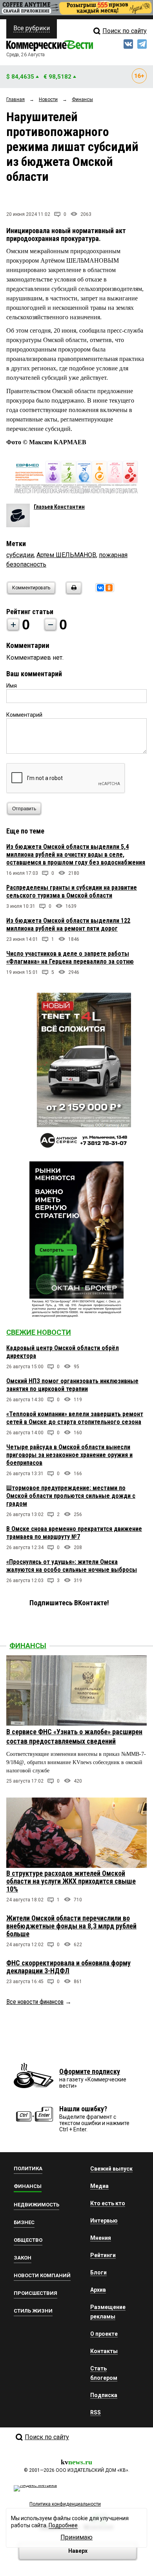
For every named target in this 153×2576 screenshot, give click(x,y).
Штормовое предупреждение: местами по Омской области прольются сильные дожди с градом (71, 1496)
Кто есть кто (108, 2203)
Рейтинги (103, 2255)
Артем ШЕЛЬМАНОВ (66, 555)
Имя (12, 686)
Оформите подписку (90, 2071)
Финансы (28, 1646)
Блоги (98, 2272)
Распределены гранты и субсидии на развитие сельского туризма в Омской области (72, 891)
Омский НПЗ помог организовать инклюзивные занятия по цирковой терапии (72, 1385)
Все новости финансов (35, 2002)
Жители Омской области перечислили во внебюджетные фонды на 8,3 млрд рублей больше (71, 1926)
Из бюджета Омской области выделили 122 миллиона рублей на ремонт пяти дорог (68, 925)
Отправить (24, 809)
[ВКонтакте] (100, 588)
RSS (96, 2412)
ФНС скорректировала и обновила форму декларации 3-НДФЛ (68, 1967)
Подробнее (63, 2525)
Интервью (104, 2221)
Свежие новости (39, 1332)
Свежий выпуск (111, 2169)
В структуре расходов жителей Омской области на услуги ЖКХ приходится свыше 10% (71, 1881)
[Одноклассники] (109, 588)
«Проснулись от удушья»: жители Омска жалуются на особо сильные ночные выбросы (72, 1566)
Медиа (99, 2186)
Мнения (101, 2238)
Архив (98, 2290)
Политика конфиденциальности (65, 2504)
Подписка (104, 2395)
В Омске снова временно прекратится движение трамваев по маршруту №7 (74, 1533)
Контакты (104, 2351)
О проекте (104, 2334)
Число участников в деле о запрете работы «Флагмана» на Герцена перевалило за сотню (70, 958)
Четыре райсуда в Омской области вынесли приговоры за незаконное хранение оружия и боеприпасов (69, 1455)
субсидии (20, 555)
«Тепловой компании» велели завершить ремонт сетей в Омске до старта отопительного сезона (75, 1418)
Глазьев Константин (59, 507)
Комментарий (24, 715)
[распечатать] (73, 593)
